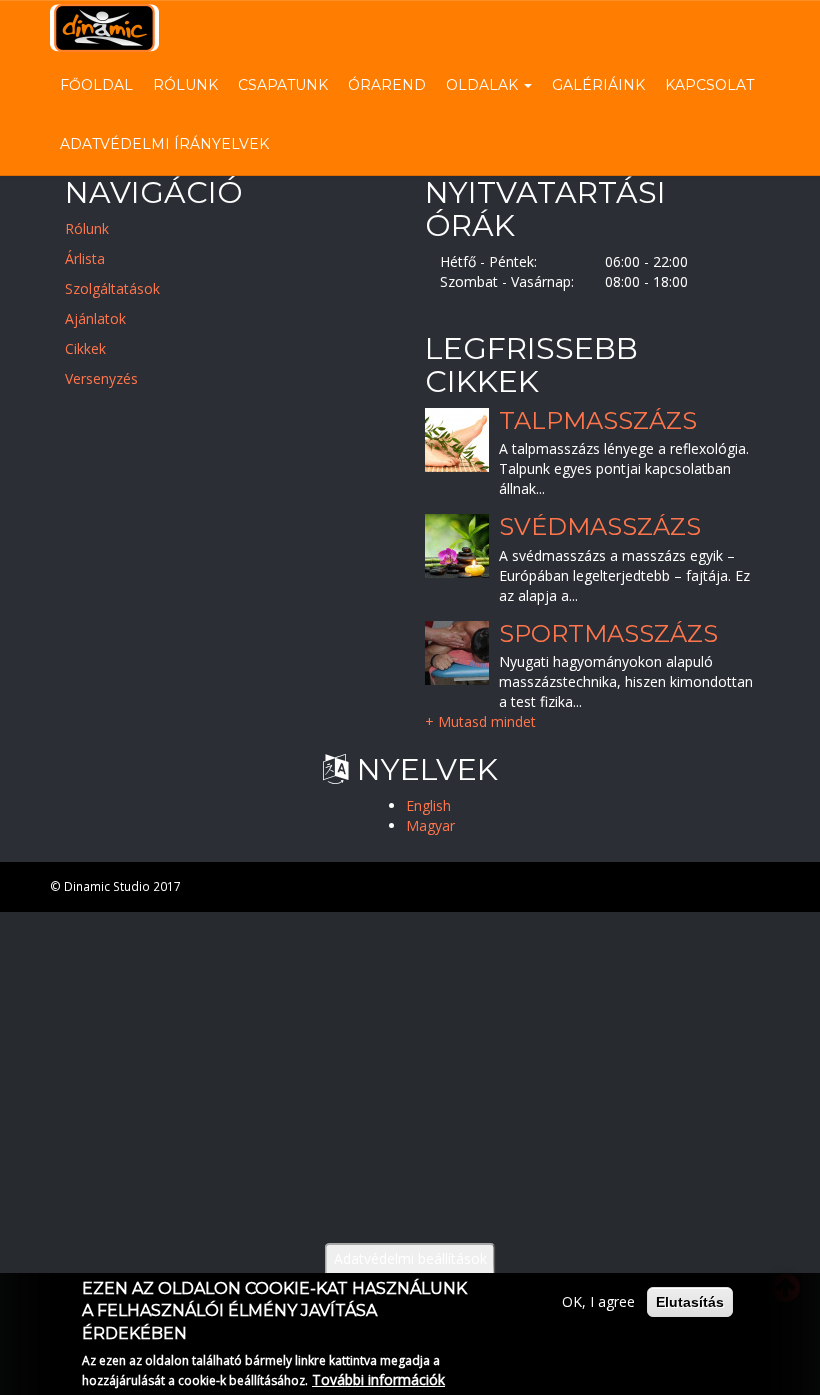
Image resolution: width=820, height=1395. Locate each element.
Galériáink (598, 85)
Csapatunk (283, 85)
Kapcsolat (709, 85)
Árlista (85, 258)
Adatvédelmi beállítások (410, 1258)
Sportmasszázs (608, 633)
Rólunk (185, 85)
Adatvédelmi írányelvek (164, 144)
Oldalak (484, 85)
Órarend (387, 85)
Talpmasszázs (598, 420)
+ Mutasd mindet (480, 722)
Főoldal (96, 85)
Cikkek (85, 348)
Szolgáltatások (112, 288)
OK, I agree (598, 1301)
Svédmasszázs (600, 527)
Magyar (430, 825)
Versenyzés (101, 378)
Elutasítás (690, 1302)
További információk (378, 1379)
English (428, 805)
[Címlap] (112, 28)
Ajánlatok (95, 318)
